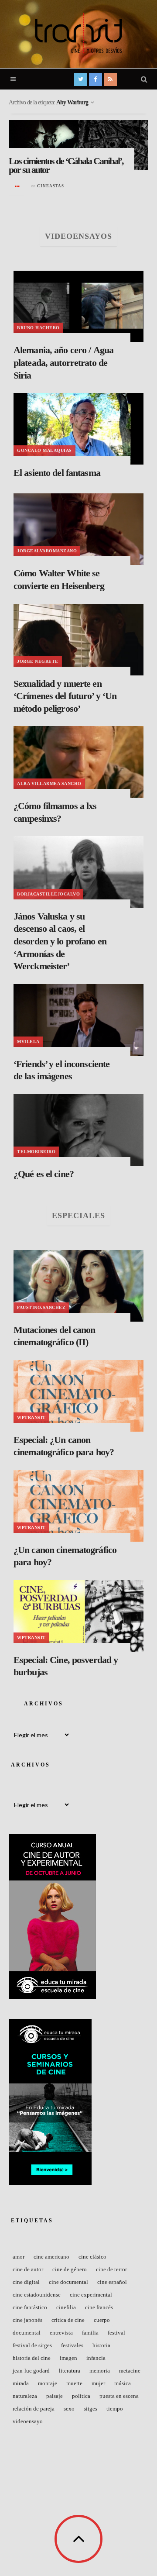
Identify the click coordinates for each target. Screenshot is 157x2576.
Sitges (90, 2409)
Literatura (70, 2371)
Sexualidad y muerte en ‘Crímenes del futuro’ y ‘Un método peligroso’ (65, 696)
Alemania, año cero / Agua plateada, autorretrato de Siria (63, 362)
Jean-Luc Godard (31, 2371)
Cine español (112, 2282)
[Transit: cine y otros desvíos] (78, 33)
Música (123, 2383)
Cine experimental (91, 2295)
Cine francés (99, 2307)
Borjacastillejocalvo (48, 894)
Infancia (96, 2358)
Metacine (130, 2371)
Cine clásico (92, 2257)
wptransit (31, 1417)
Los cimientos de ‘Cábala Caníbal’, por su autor (66, 165)
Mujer (98, 2383)
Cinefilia (66, 2307)
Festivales (72, 2345)
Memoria (100, 2371)
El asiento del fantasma (57, 473)
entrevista (61, 2333)
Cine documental (68, 2282)
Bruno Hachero (38, 328)
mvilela (28, 1042)
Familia (90, 2333)
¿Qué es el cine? (44, 1174)
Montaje (48, 2383)
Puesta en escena (119, 2396)
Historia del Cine (32, 2358)
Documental (27, 2333)
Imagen (68, 2358)
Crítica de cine (68, 2320)
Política (81, 2396)
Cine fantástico (30, 2307)
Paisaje (55, 2396)
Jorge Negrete (38, 661)
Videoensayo (28, 2421)
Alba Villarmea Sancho (49, 783)
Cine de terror (111, 2269)
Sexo (69, 2409)
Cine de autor (28, 2269)
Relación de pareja (34, 2409)
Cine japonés (27, 2320)
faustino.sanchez (41, 1307)
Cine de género (70, 2269)
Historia (101, 2345)
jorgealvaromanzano (47, 551)
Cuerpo (102, 2320)
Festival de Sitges (32, 2345)
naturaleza (25, 2396)
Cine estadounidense (37, 2295)
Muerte (74, 2383)
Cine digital (26, 2282)
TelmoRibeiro (36, 1152)
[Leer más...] (17, 186)
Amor (19, 2257)
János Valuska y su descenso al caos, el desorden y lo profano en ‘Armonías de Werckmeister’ (60, 941)
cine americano (51, 2257)
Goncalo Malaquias (44, 450)
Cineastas (51, 186)
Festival (116, 2333)
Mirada (21, 2383)
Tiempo (115, 2409)
